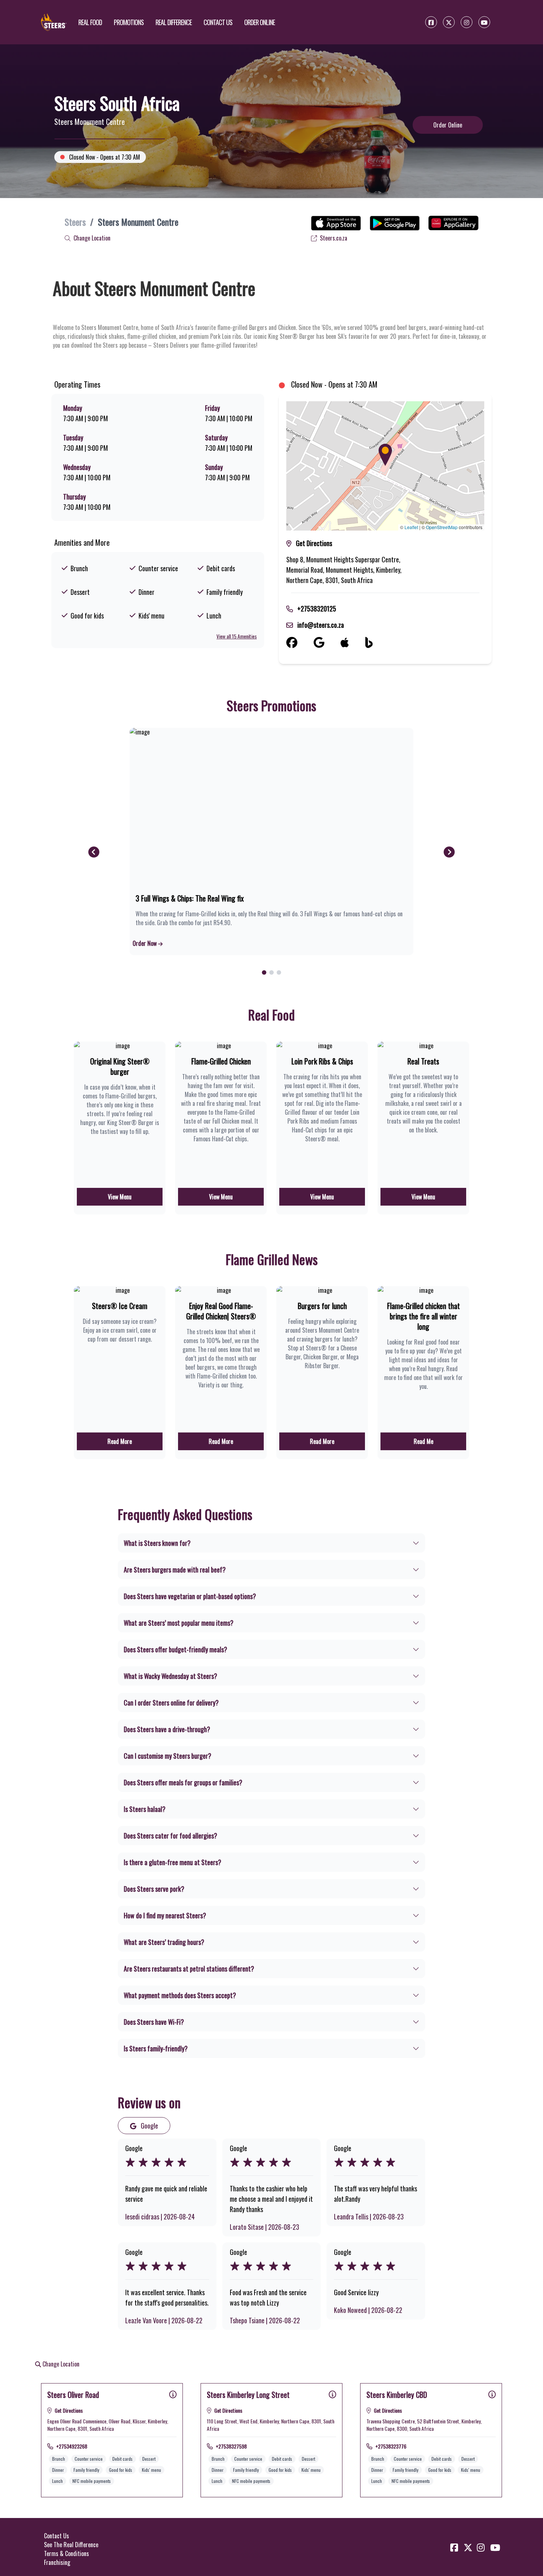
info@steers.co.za (321, 625)
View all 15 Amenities (237, 636)
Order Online (259, 22)
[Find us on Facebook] (300, 643)
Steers (75, 222)
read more (120, 1441)
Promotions (129, 22)
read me (424, 1441)
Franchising (57, 2562)
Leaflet (411, 527)
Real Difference (174, 22)
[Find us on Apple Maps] (353, 643)
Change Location (91, 238)
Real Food (90, 22)
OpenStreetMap (442, 527)
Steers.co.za (333, 238)
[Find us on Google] (327, 643)
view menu (120, 1197)
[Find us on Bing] (377, 643)
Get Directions (314, 543)
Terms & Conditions (66, 2553)
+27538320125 (317, 609)
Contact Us (218, 22)
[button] (385, 455)
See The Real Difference (71, 2545)
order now (145, 943)
